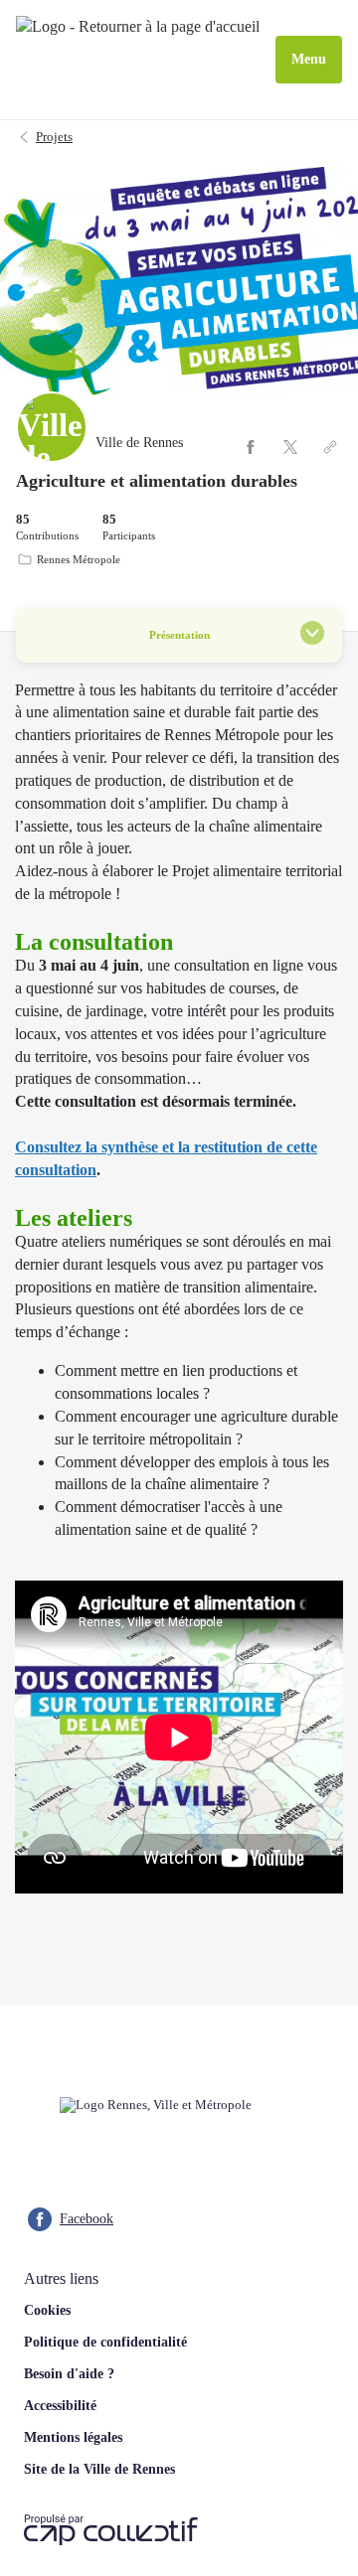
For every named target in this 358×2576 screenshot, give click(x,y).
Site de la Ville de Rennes (99, 2469)
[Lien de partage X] (290, 447)
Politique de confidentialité (105, 2342)
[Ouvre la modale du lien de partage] (330, 447)
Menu (309, 59)
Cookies (47, 2310)
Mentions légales (73, 2437)
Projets (54, 137)
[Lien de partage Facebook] (251, 447)
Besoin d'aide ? (69, 2374)
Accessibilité (60, 2406)
